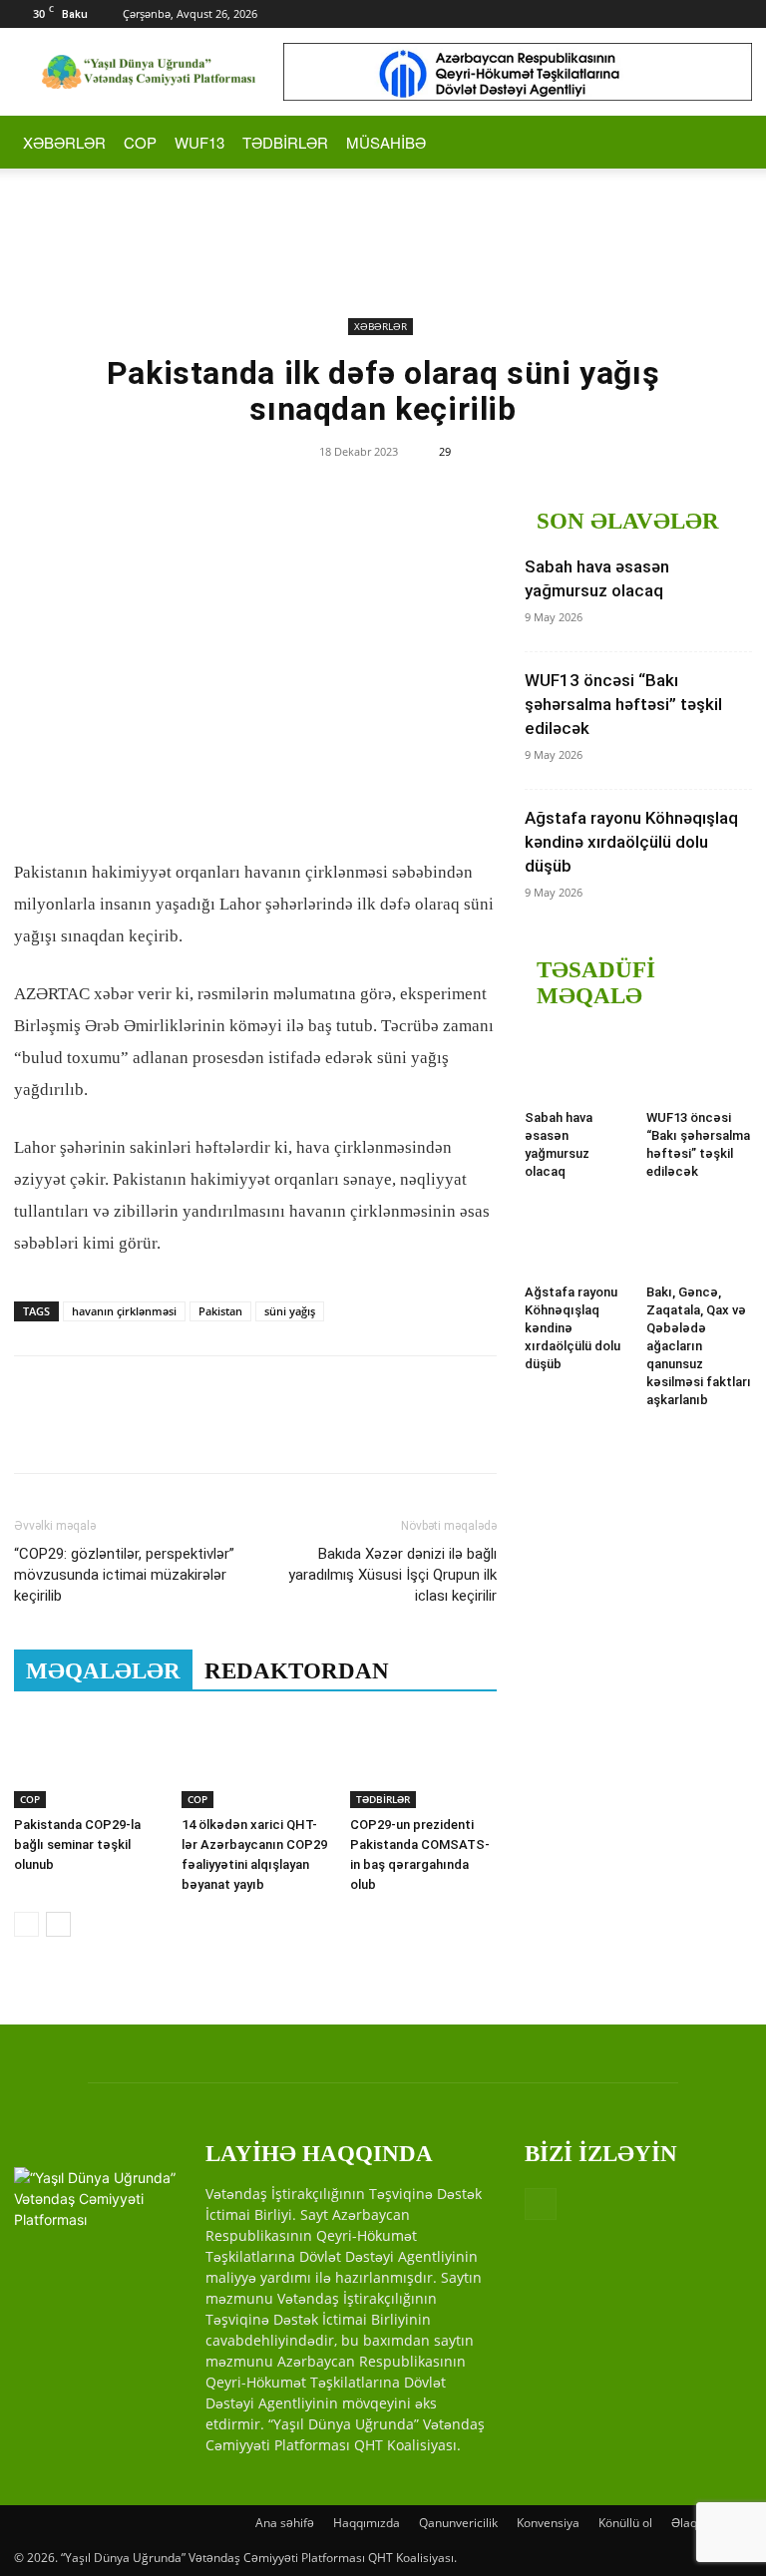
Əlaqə (688, 2523)
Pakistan (220, 1311)
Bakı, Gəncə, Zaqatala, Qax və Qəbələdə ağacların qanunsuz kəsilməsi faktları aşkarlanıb (699, 1346)
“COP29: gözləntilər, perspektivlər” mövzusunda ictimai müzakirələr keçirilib (124, 1575)
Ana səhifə (285, 2523)
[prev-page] (26, 1924)
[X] (80, 1432)
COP (140, 142)
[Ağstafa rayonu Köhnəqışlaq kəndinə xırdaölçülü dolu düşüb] (578, 1239)
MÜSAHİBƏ (386, 142)
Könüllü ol (625, 2523)
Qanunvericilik (458, 2523)
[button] (728, 142)
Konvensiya (548, 2523)
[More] (218, 1432)
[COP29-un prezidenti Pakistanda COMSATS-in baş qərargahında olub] (423, 1758)
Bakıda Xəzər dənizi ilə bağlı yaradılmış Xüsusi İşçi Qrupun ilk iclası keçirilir (392, 1575)
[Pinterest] (126, 1432)
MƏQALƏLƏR (103, 1671)
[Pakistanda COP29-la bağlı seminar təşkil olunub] (87, 1758)
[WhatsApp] (172, 1432)
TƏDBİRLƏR (285, 142)
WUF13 (199, 142)
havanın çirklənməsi (124, 1311)
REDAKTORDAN (297, 1671)
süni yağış (290, 1311)
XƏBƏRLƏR (64, 142)
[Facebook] (737, 14)
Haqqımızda (367, 2523)
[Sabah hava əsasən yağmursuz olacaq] (578, 1066)
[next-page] (58, 1924)
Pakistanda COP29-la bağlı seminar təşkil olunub (77, 1844)
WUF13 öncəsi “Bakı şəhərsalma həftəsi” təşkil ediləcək (623, 704)
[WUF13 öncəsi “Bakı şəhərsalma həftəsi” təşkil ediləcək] (700, 1066)
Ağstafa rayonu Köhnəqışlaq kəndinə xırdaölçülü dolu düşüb (631, 842)
